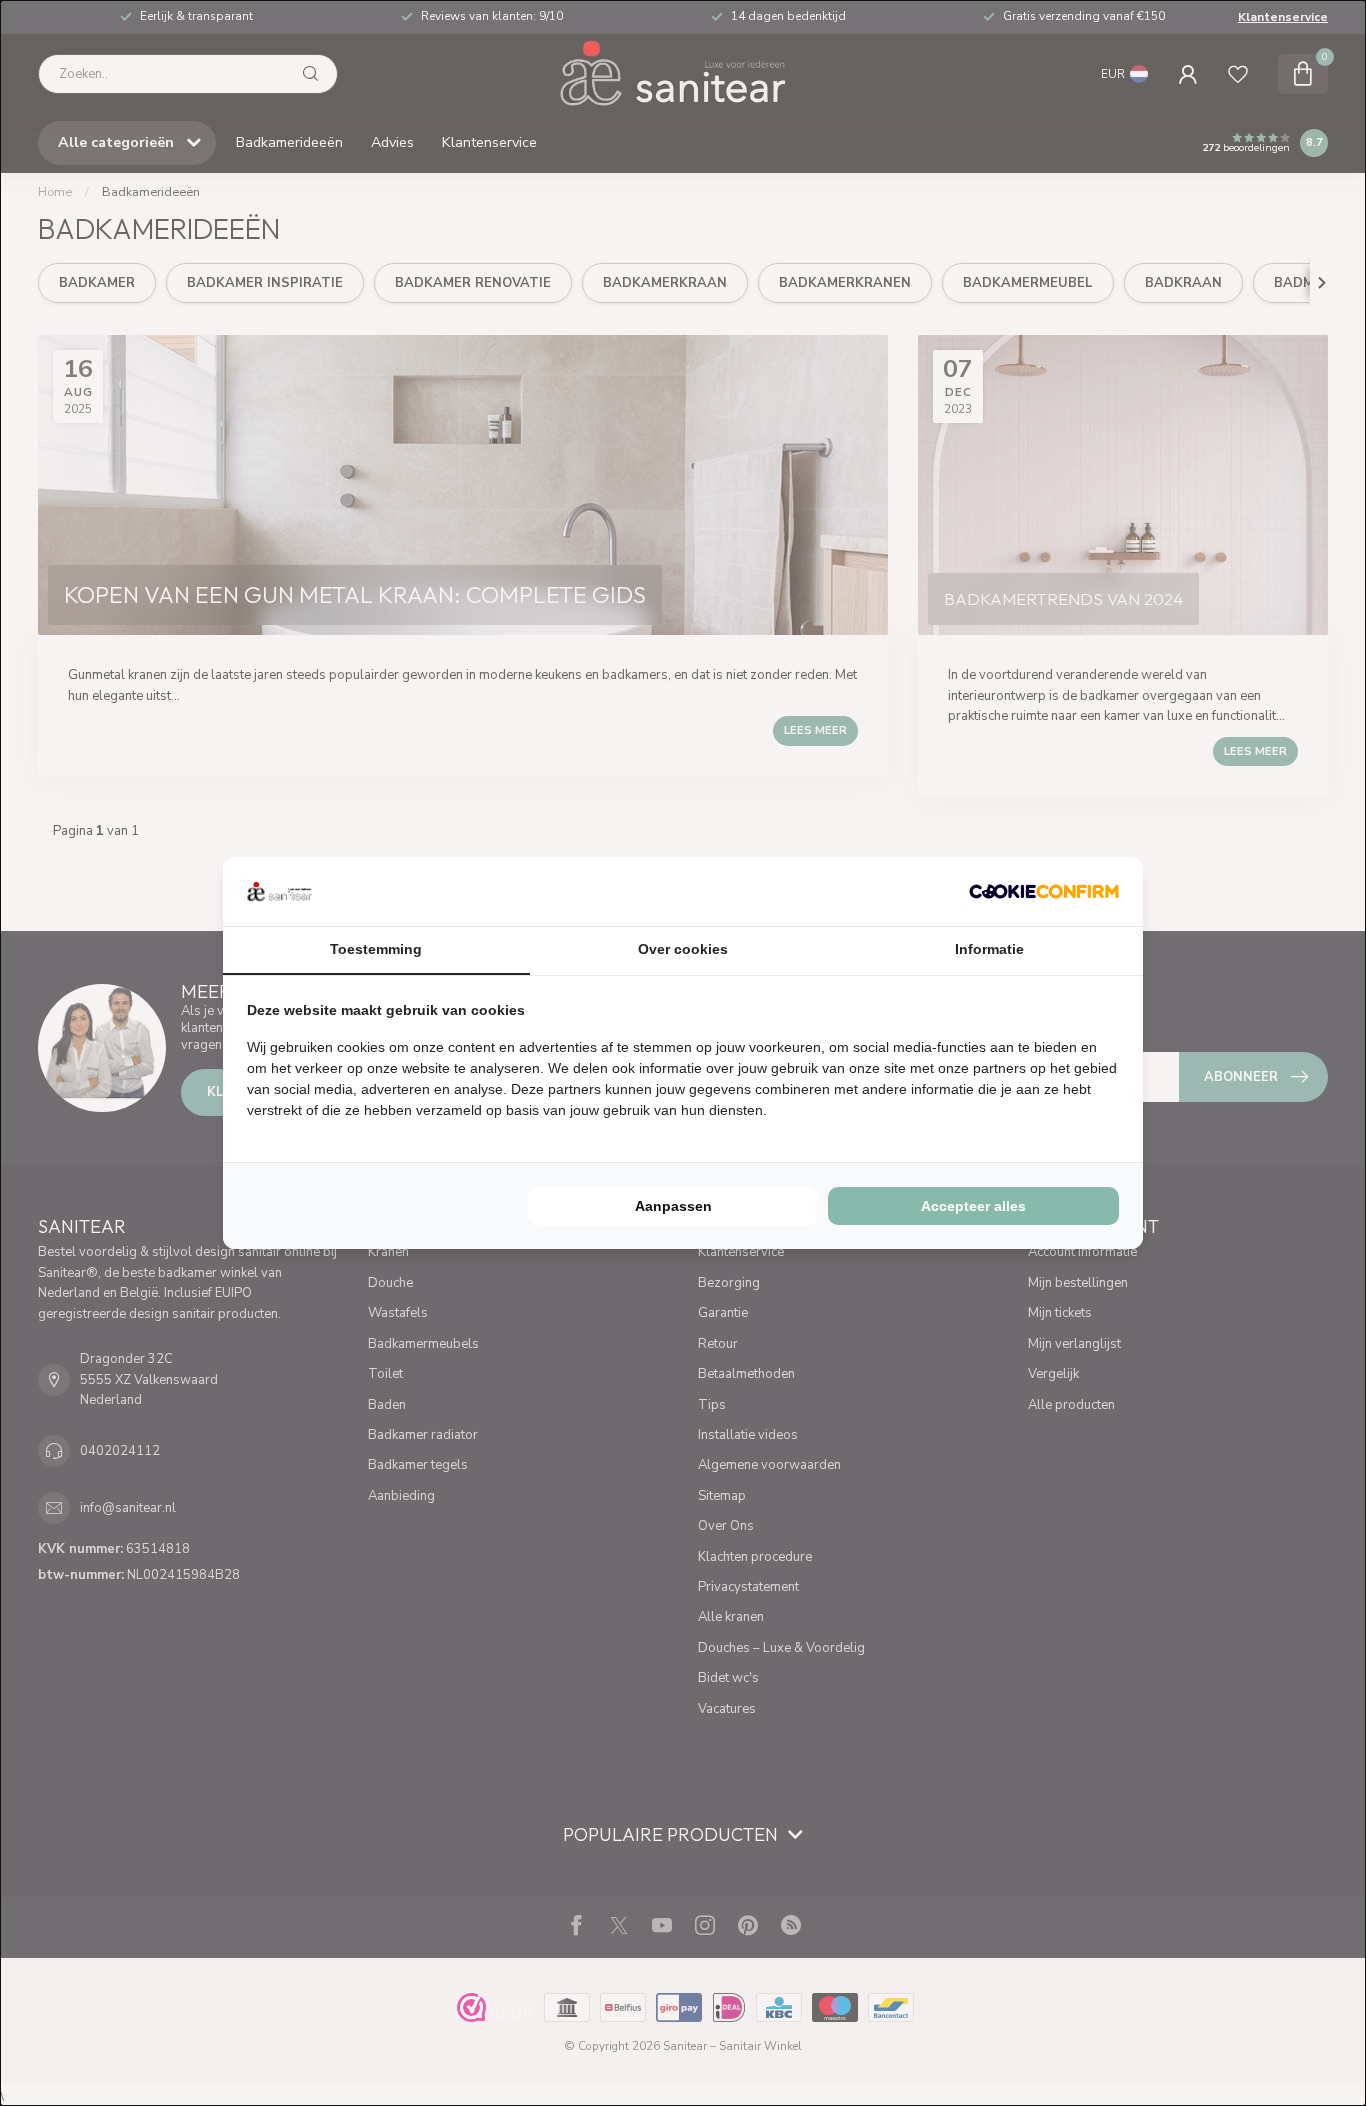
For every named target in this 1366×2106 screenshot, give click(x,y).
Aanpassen (673, 1206)
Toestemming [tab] (376, 949)
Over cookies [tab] (683, 949)
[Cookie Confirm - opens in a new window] (1044, 891)
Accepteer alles (973, 1206)
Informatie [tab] (989, 949)
